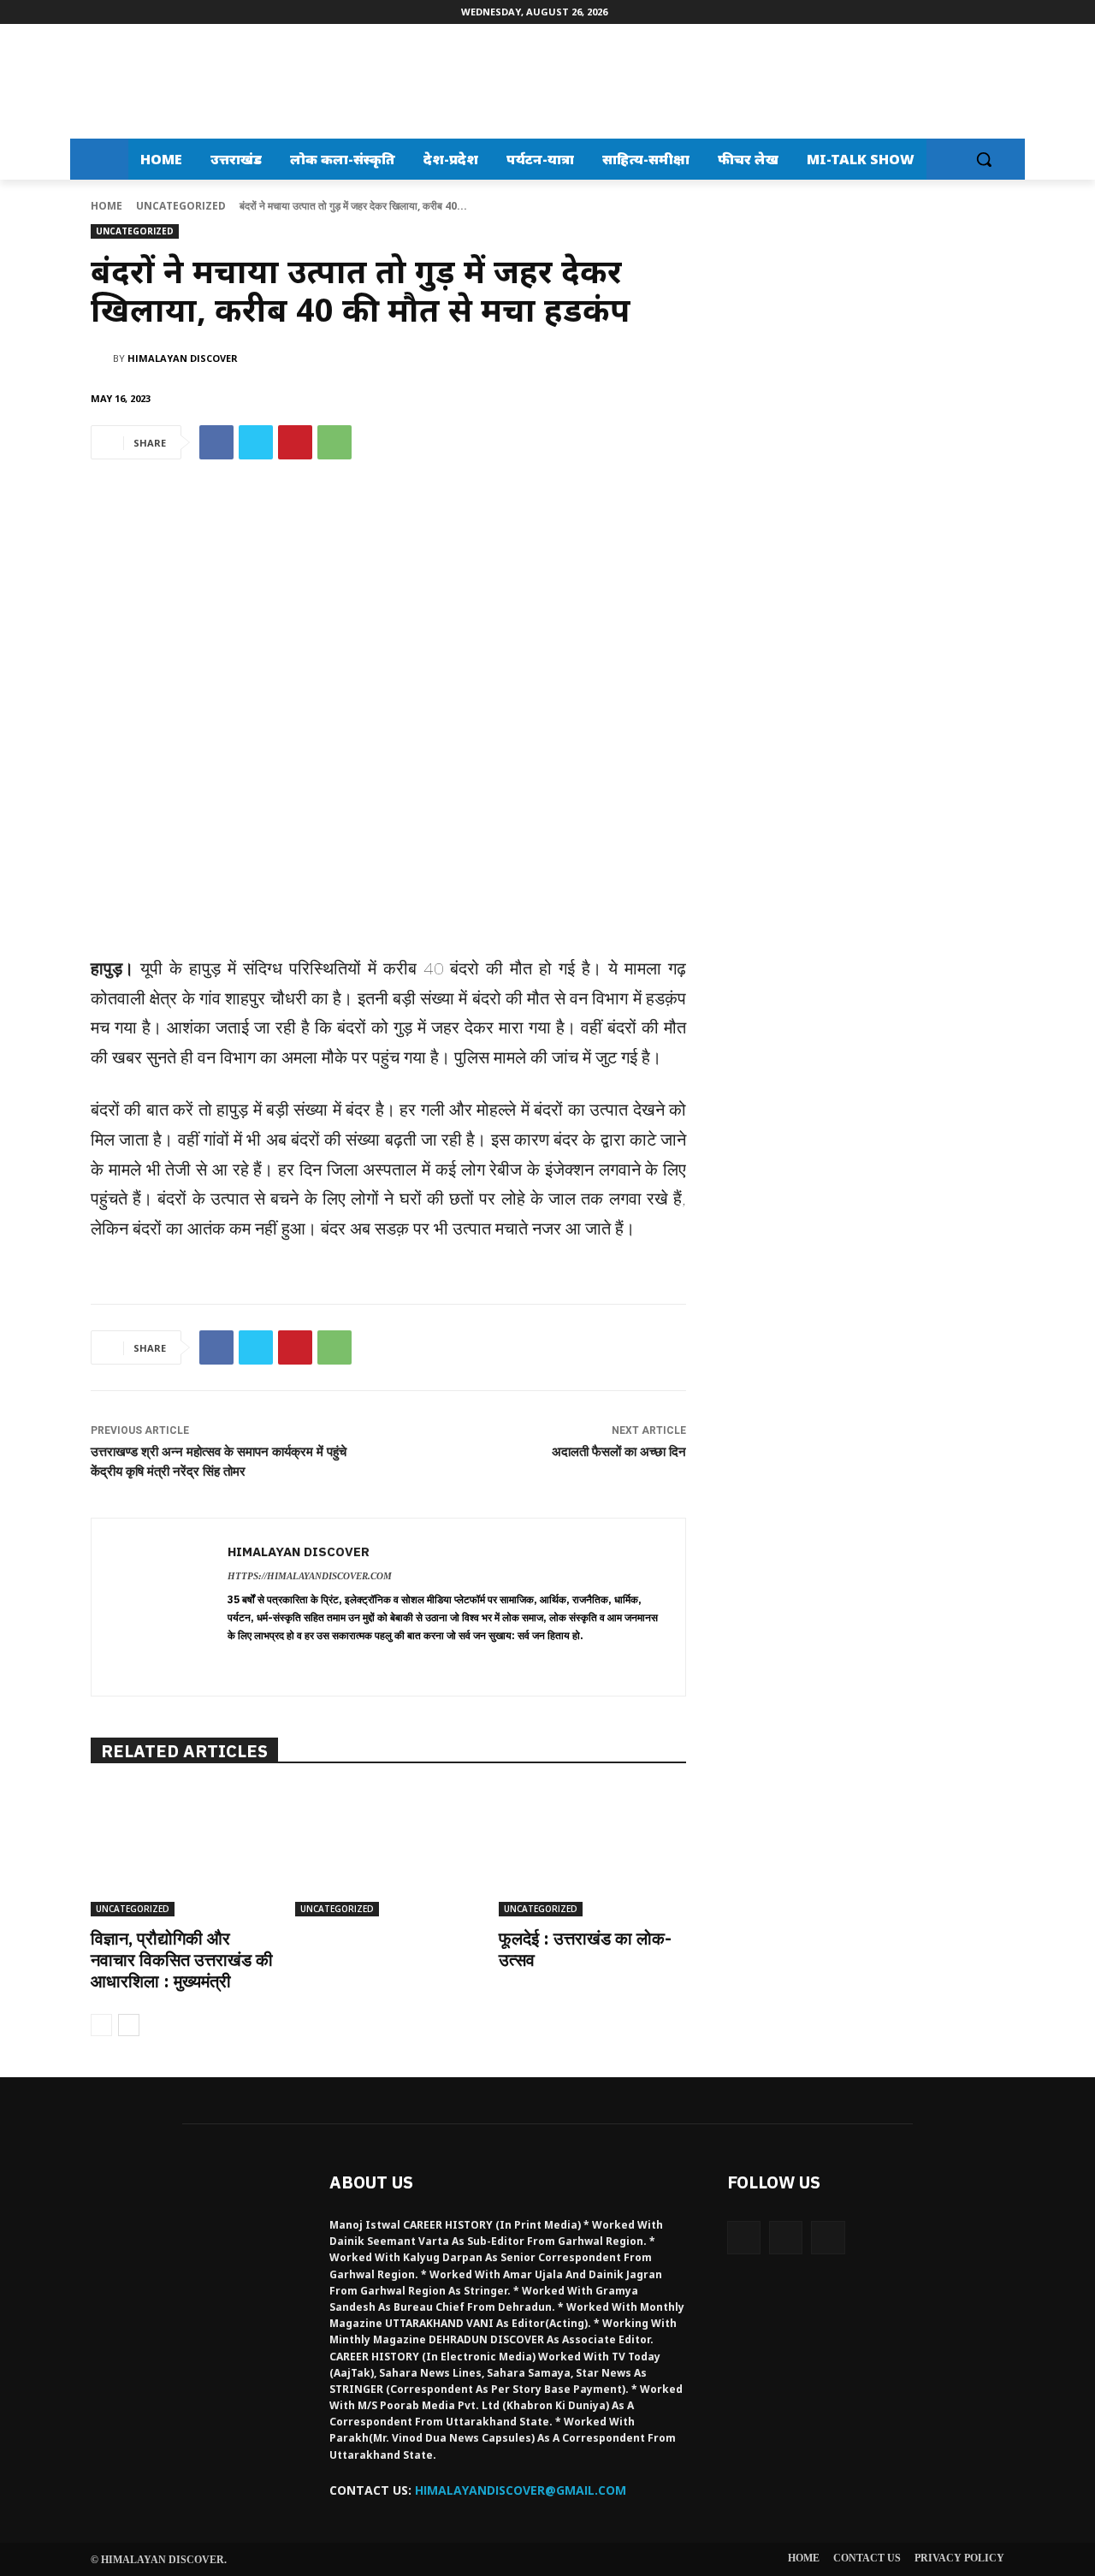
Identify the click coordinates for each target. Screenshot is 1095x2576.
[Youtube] (828, 2238)
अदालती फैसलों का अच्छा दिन (619, 1452)
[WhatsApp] (334, 442)
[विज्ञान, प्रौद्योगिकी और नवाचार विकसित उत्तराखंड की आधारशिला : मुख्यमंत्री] (184, 1851)
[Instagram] (786, 2238)
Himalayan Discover (183, 358)
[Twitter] (256, 442)
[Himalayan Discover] (142, 81)
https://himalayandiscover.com (310, 1576)
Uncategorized (181, 206)
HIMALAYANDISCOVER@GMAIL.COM (521, 2490)
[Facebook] (216, 442)
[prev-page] (101, 2025)
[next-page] (129, 2025)
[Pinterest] (295, 442)
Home (107, 206)
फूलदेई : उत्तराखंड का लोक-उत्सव (585, 1949)
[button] (984, 159)
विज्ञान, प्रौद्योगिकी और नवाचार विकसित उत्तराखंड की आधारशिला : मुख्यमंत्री (182, 1960)
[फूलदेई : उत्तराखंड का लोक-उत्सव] (592, 1851)
